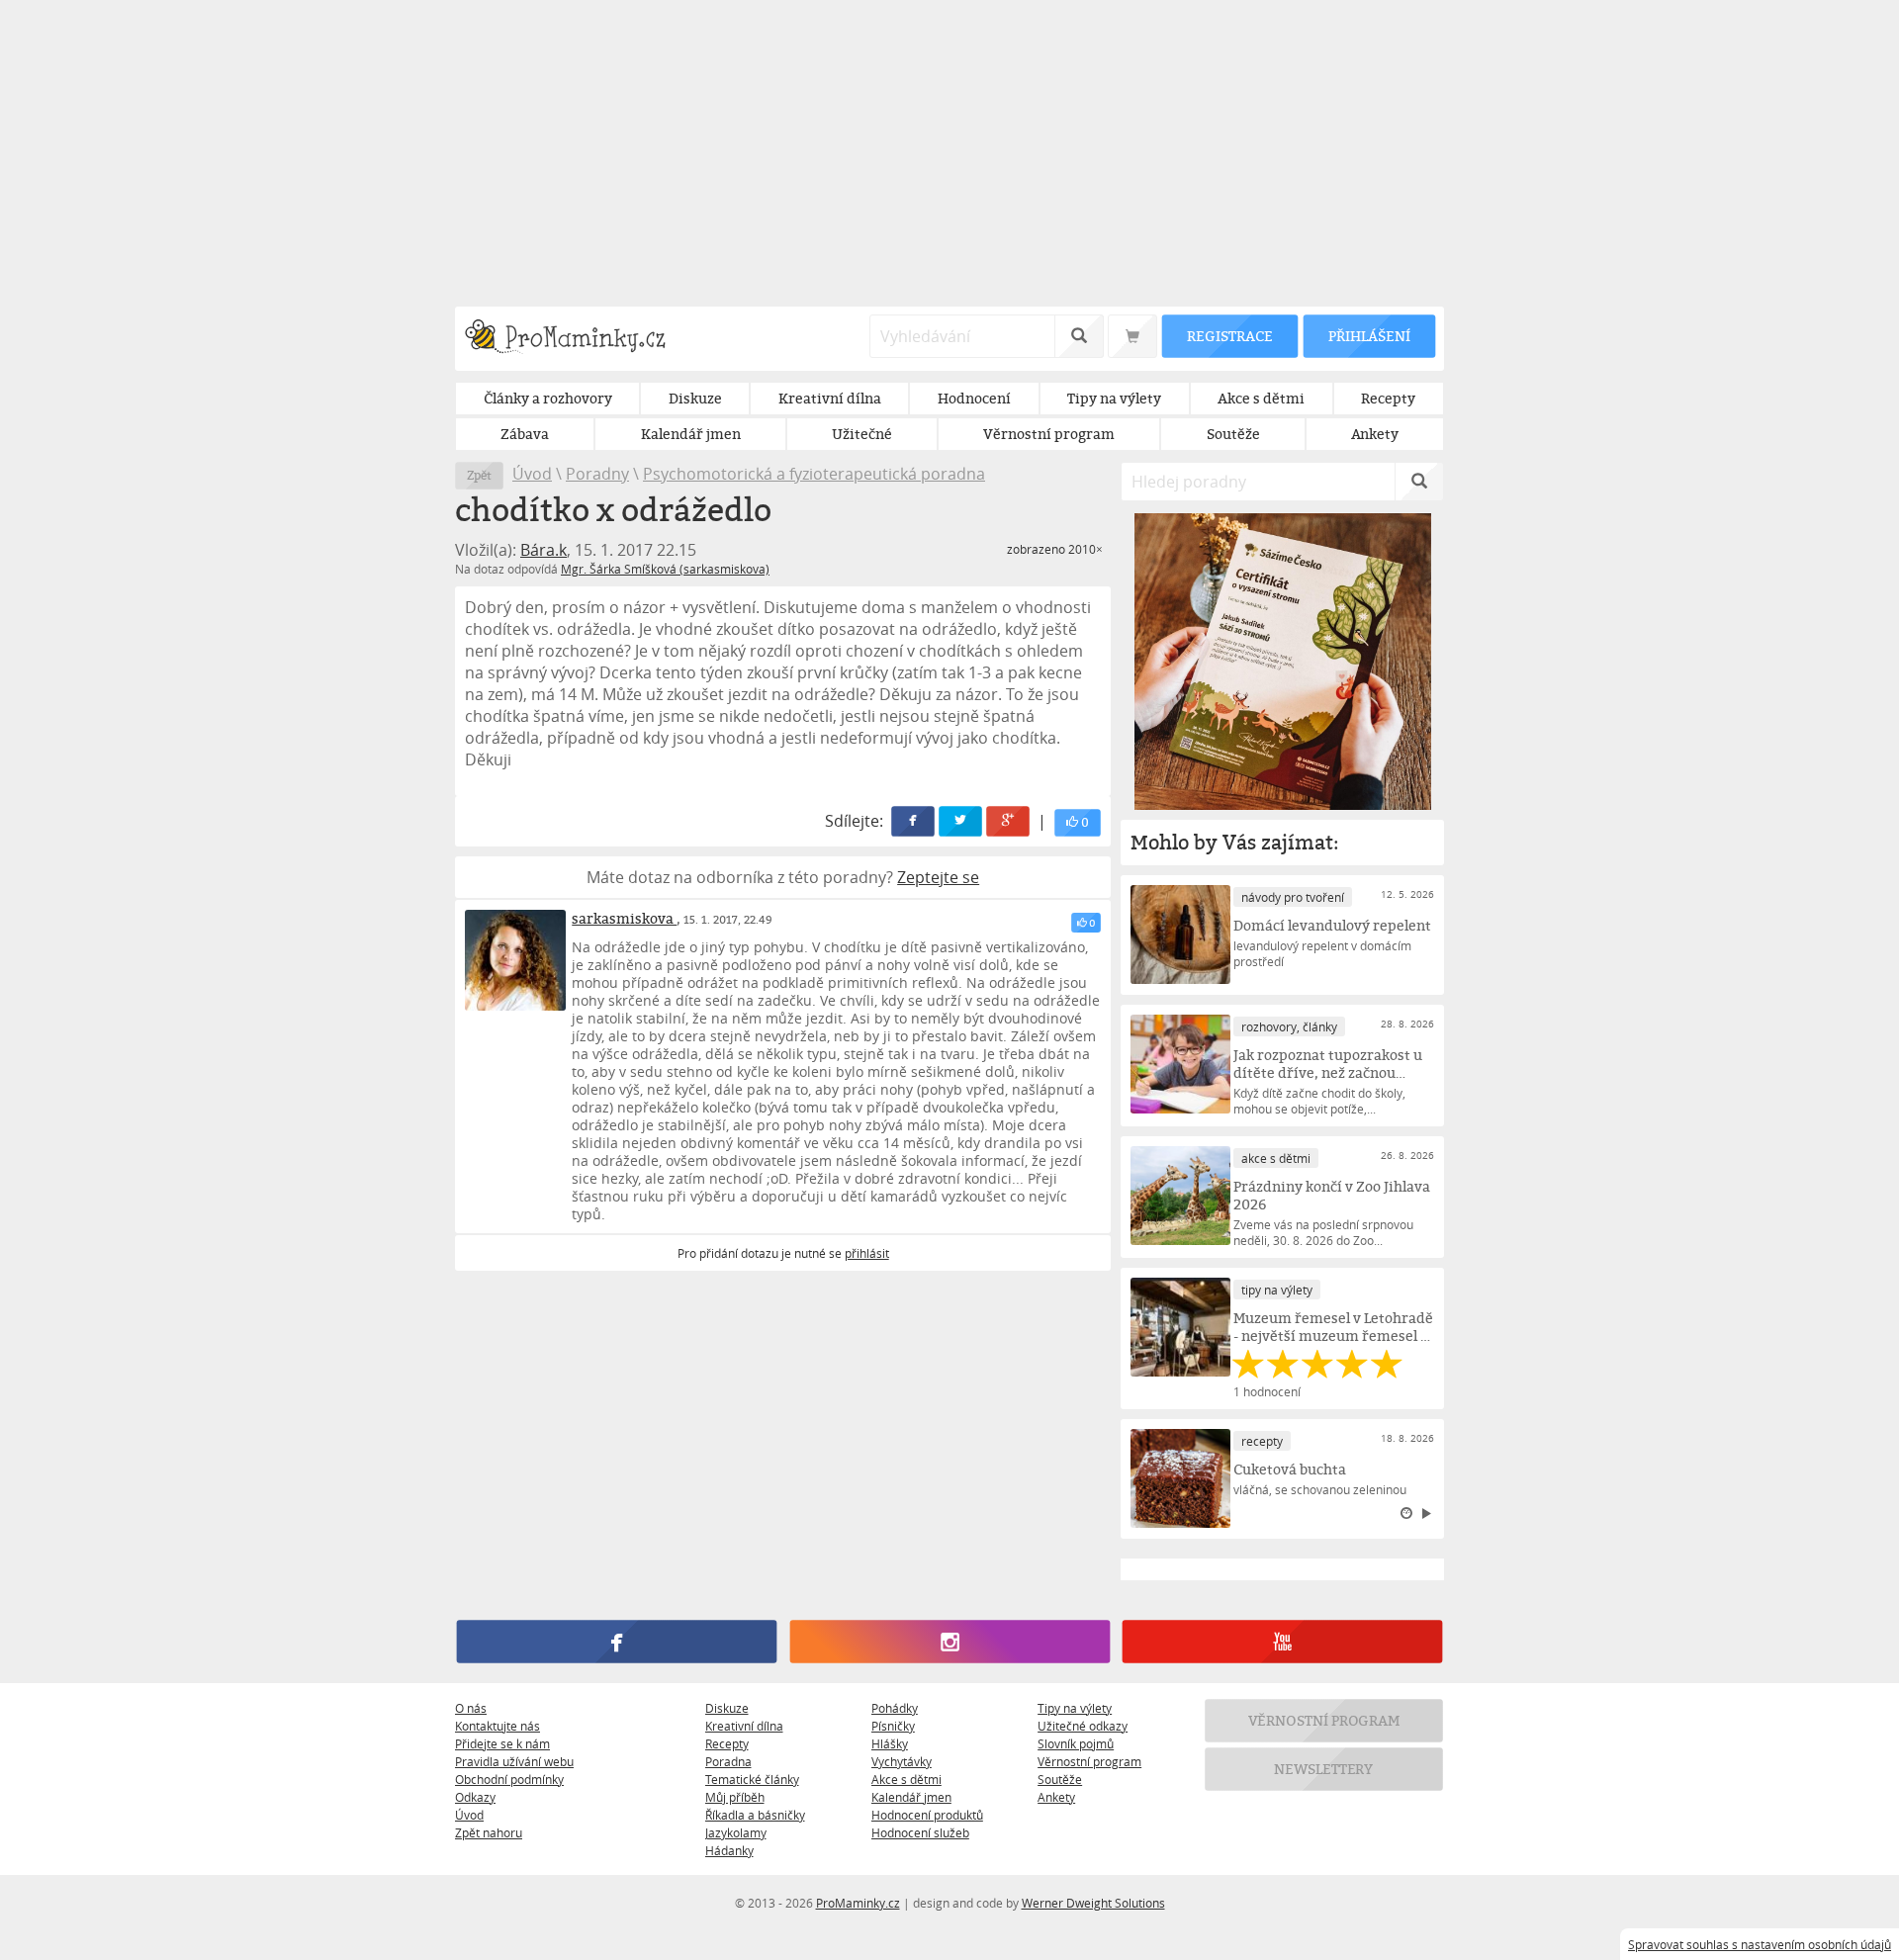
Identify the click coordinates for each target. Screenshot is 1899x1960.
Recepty (727, 1743)
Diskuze (727, 1708)
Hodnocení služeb (920, 1832)
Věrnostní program (1089, 1761)
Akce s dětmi (906, 1779)
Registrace (1229, 336)
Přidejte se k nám (502, 1743)
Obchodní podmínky (509, 1779)
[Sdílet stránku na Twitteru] (961, 821)
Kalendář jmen (911, 1797)
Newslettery (1324, 1769)
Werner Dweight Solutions (1093, 1903)
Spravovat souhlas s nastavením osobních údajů (1760, 1944)
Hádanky (729, 1850)
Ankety (1056, 1797)
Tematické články (752, 1779)
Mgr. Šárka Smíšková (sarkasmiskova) (665, 569)
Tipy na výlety (1075, 1708)
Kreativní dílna (744, 1726)
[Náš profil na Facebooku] (617, 1642)
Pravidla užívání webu (514, 1761)
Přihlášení (1369, 336)
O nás (471, 1708)
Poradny (597, 474)
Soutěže (1060, 1779)
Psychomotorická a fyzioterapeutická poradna (814, 474)
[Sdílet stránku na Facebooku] (914, 821)
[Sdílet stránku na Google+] (1009, 821)
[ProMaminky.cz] (574, 339)
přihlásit (867, 1253)
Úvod (532, 474)
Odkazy (475, 1797)
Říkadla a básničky (755, 1815)
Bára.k (543, 550)
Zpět (479, 475)
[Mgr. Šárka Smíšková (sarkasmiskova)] (515, 960)
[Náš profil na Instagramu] (949, 1642)
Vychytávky (902, 1761)
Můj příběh (735, 1797)
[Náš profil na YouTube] (1282, 1642)
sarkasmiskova (624, 918)
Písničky (893, 1726)
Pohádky (895, 1708)
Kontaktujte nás (497, 1726)
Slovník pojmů (1076, 1743)
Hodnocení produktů (927, 1815)
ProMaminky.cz (858, 1903)
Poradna (728, 1761)
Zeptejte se (938, 877)
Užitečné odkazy (1083, 1726)
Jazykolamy (736, 1832)
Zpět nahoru (489, 1832)
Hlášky (890, 1743)
